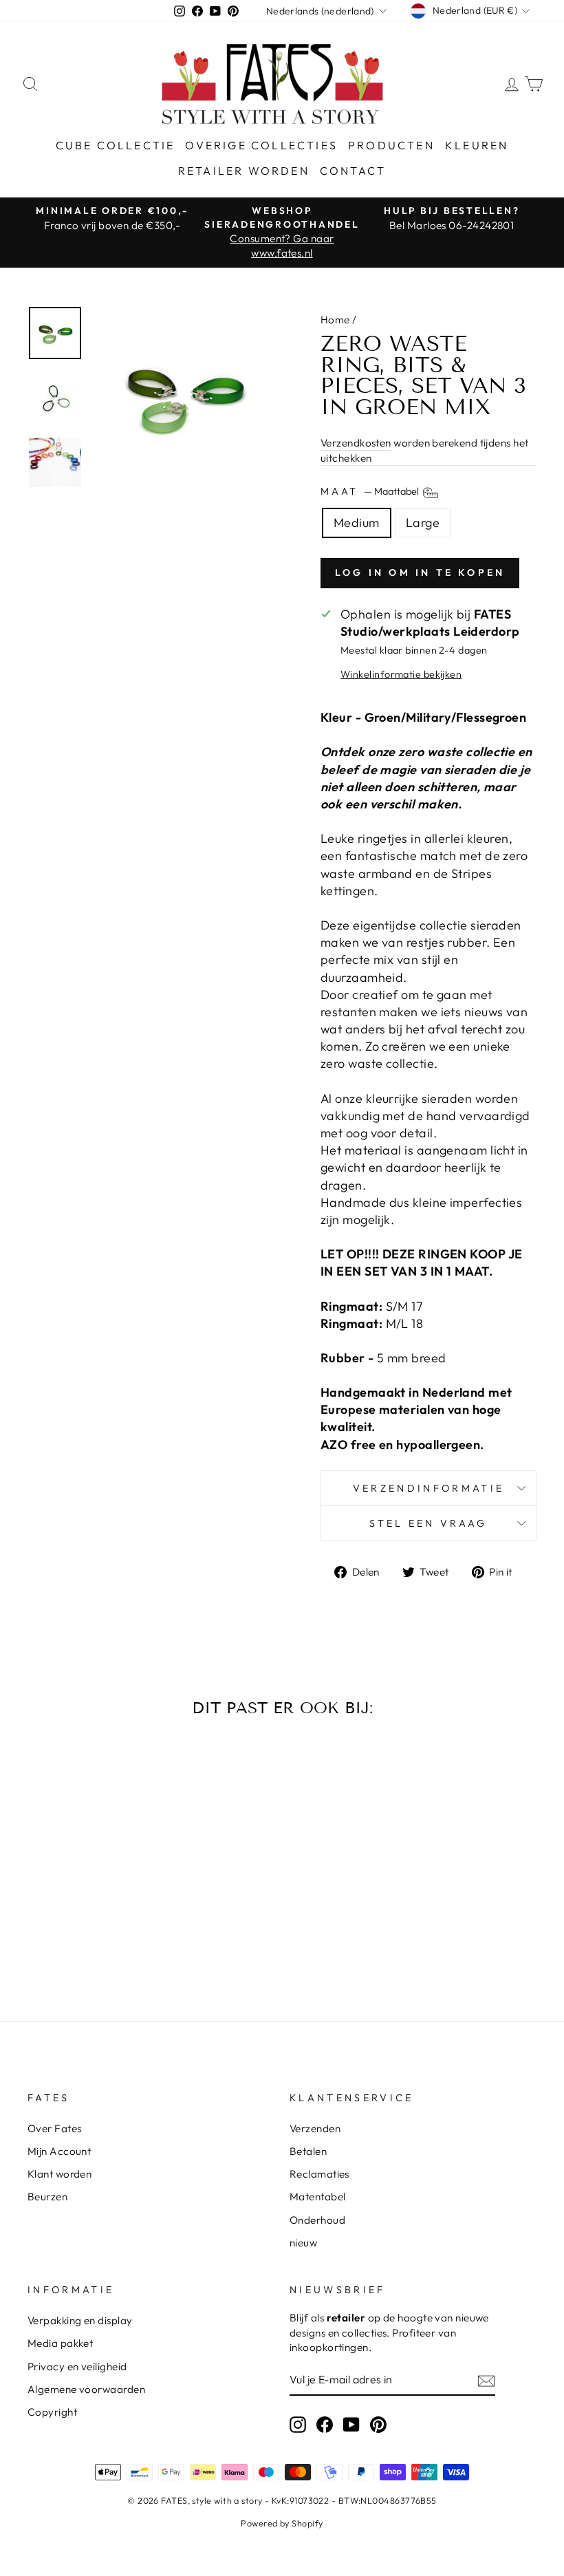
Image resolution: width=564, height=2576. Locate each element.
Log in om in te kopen (420, 572)
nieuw (303, 2243)
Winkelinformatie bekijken (401, 674)
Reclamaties (319, 2174)
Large (423, 523)
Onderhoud (317, 2220)
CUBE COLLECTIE (116, 145)
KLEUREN (477, 145)
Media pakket (60, 2343)
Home (335, 320)
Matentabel (318, 2197)
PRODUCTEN (391, 145)
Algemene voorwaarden (86, 2389)
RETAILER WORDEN (244, 171)
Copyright (52, 2412)
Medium (357, 523)
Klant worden (59, 2174)
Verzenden (315, 2128)
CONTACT (353, 171)
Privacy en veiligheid (77, 2366)
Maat (371, 492)
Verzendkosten (356, 443)
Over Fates (55, 2128)
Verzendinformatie (429, 1488)
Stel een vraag (428, 1523)
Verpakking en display (80, 2320)
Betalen (308, 2151)
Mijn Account (59, 2151)
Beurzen (47, 2197)
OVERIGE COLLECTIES (261, 145)
